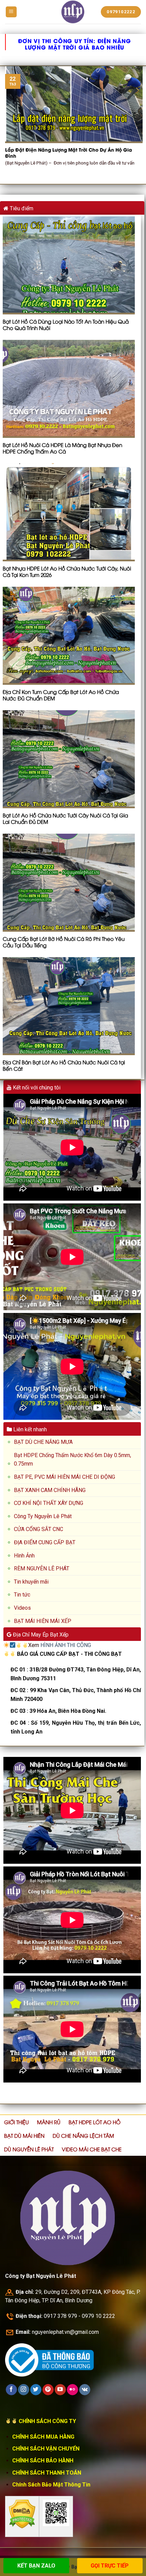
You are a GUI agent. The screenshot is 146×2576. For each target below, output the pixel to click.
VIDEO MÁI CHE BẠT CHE (92, 2149)
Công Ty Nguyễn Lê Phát (43, 1516)
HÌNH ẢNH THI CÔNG (66, 1645)
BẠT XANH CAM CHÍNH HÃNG (50, 1490)
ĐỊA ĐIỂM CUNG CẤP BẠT (45, 1542)
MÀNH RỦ (49, 2122)
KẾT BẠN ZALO (36, 2566)
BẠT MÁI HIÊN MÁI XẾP (43, 1621)
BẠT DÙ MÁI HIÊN (24, 2135)
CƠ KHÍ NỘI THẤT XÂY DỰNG (49, 1503)
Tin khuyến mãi (31, 1582)
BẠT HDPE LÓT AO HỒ (95, 2122)
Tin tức (22, 1595)
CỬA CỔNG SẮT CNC (39, 1529)
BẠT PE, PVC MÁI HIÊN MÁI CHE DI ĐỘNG (65, 1477)
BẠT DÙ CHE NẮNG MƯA (43, 1442)
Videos (22, 1608)
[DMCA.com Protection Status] (22, 2514)
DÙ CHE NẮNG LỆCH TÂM (83, 2135)
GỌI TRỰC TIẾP (110, 2566)
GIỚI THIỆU (16, 2122)
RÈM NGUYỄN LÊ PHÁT (42, 1568)
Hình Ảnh (24, 1556)
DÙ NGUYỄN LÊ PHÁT (29, 2149)
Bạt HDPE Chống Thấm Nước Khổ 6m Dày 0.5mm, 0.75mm (72, 1460)
